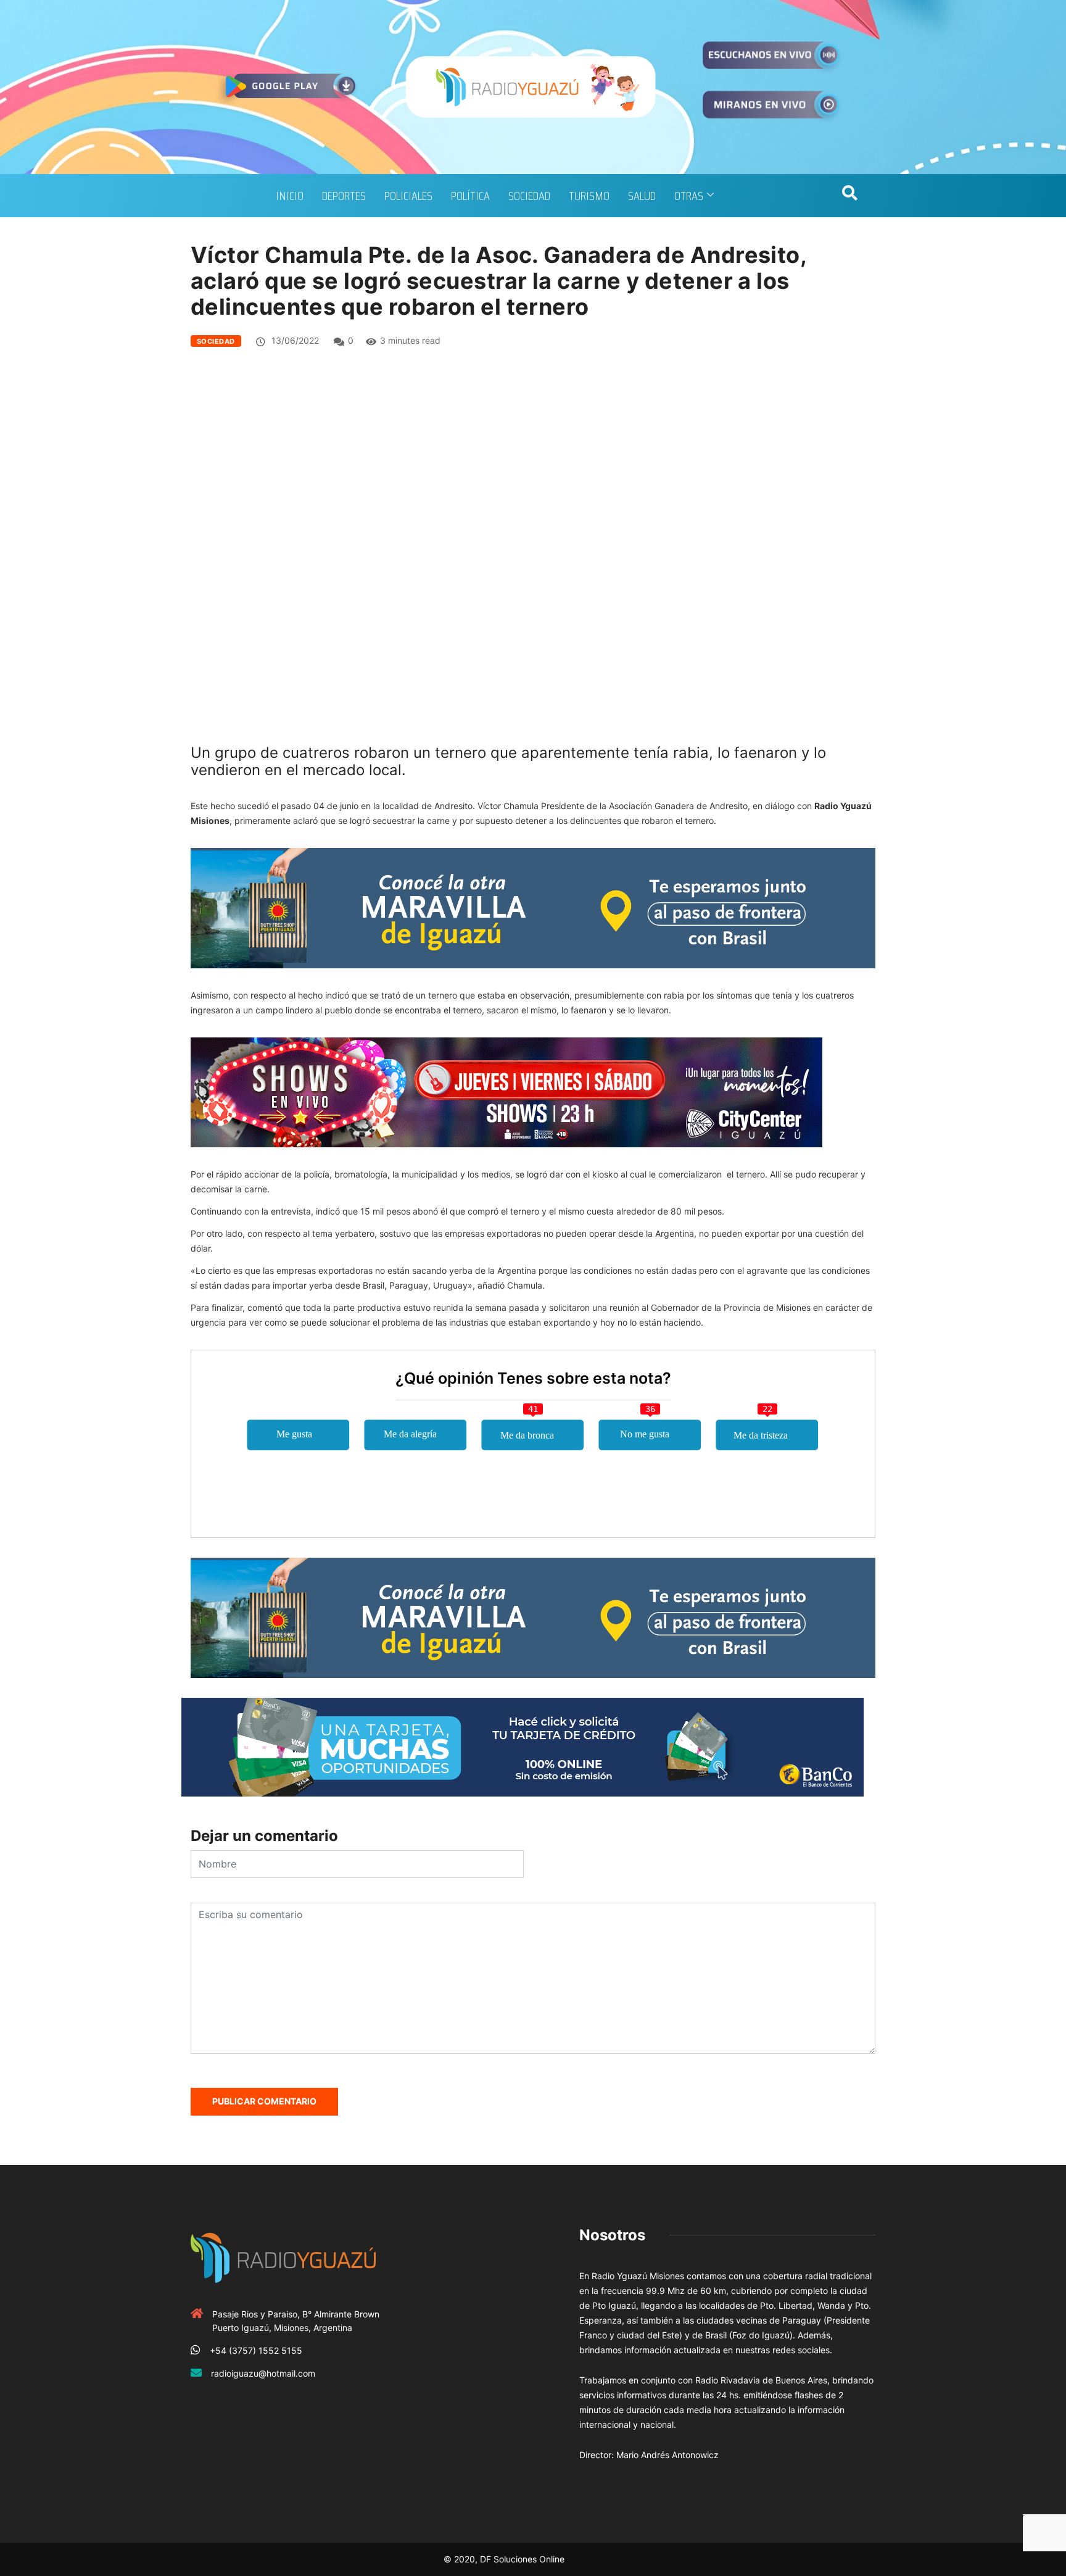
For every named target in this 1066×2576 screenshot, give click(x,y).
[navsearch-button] (849, 196)
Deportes (344, 196)
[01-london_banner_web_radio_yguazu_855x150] (533, 907)
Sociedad (529, 196)
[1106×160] (523, 1746)
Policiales (408, 196)
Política (470, 196)
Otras (689, 196)
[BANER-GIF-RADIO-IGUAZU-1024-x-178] (506, 1091)
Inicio (290, 196)
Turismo (589, 196)
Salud (642, 196)
